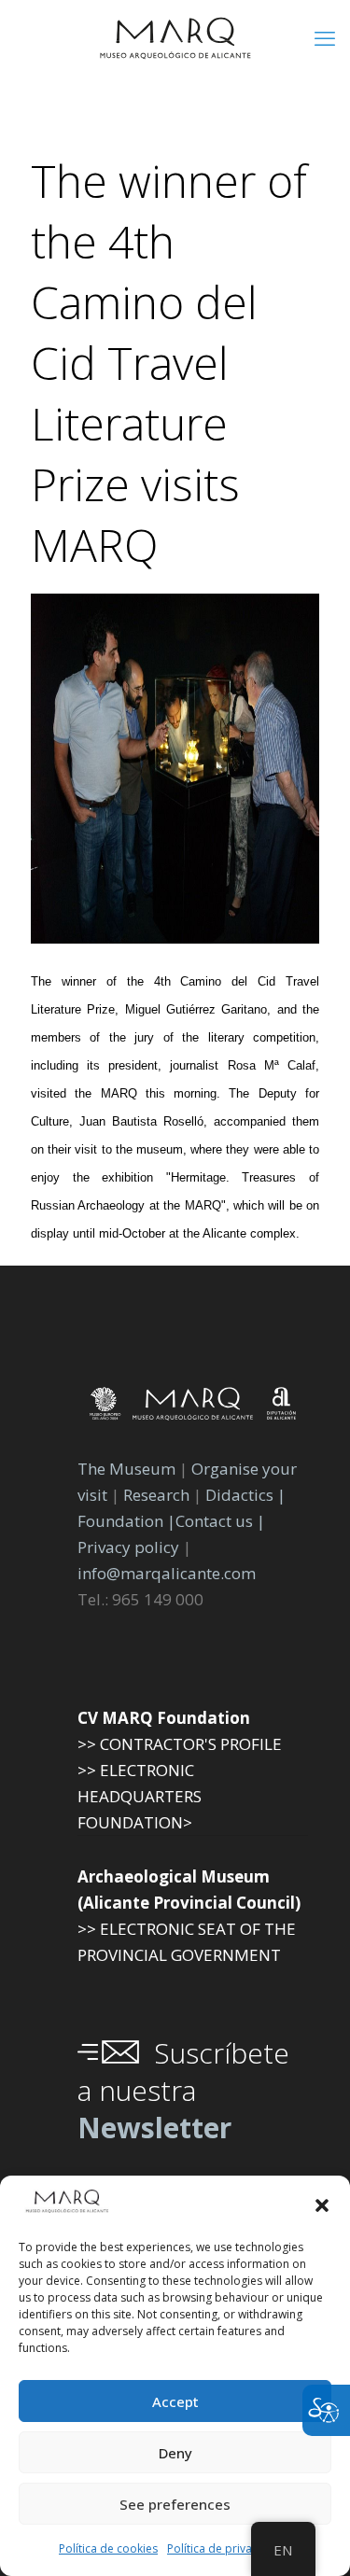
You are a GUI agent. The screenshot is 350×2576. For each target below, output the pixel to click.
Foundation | (126, 1521)
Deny (175, 2453)
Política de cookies (108, 2548)
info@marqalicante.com (167, 1573)
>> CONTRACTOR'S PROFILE (180, 1744)
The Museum (126, 1469)
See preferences (175, 2504)
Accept (175, 2401)
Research (156, 1495)
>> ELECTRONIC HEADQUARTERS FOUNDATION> (140, 1796)
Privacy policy (130, 1547)
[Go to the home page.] (175, 37)
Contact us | (220, 1521)
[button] (322, 2205)
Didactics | (245, 1495)
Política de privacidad (224, 2548)
